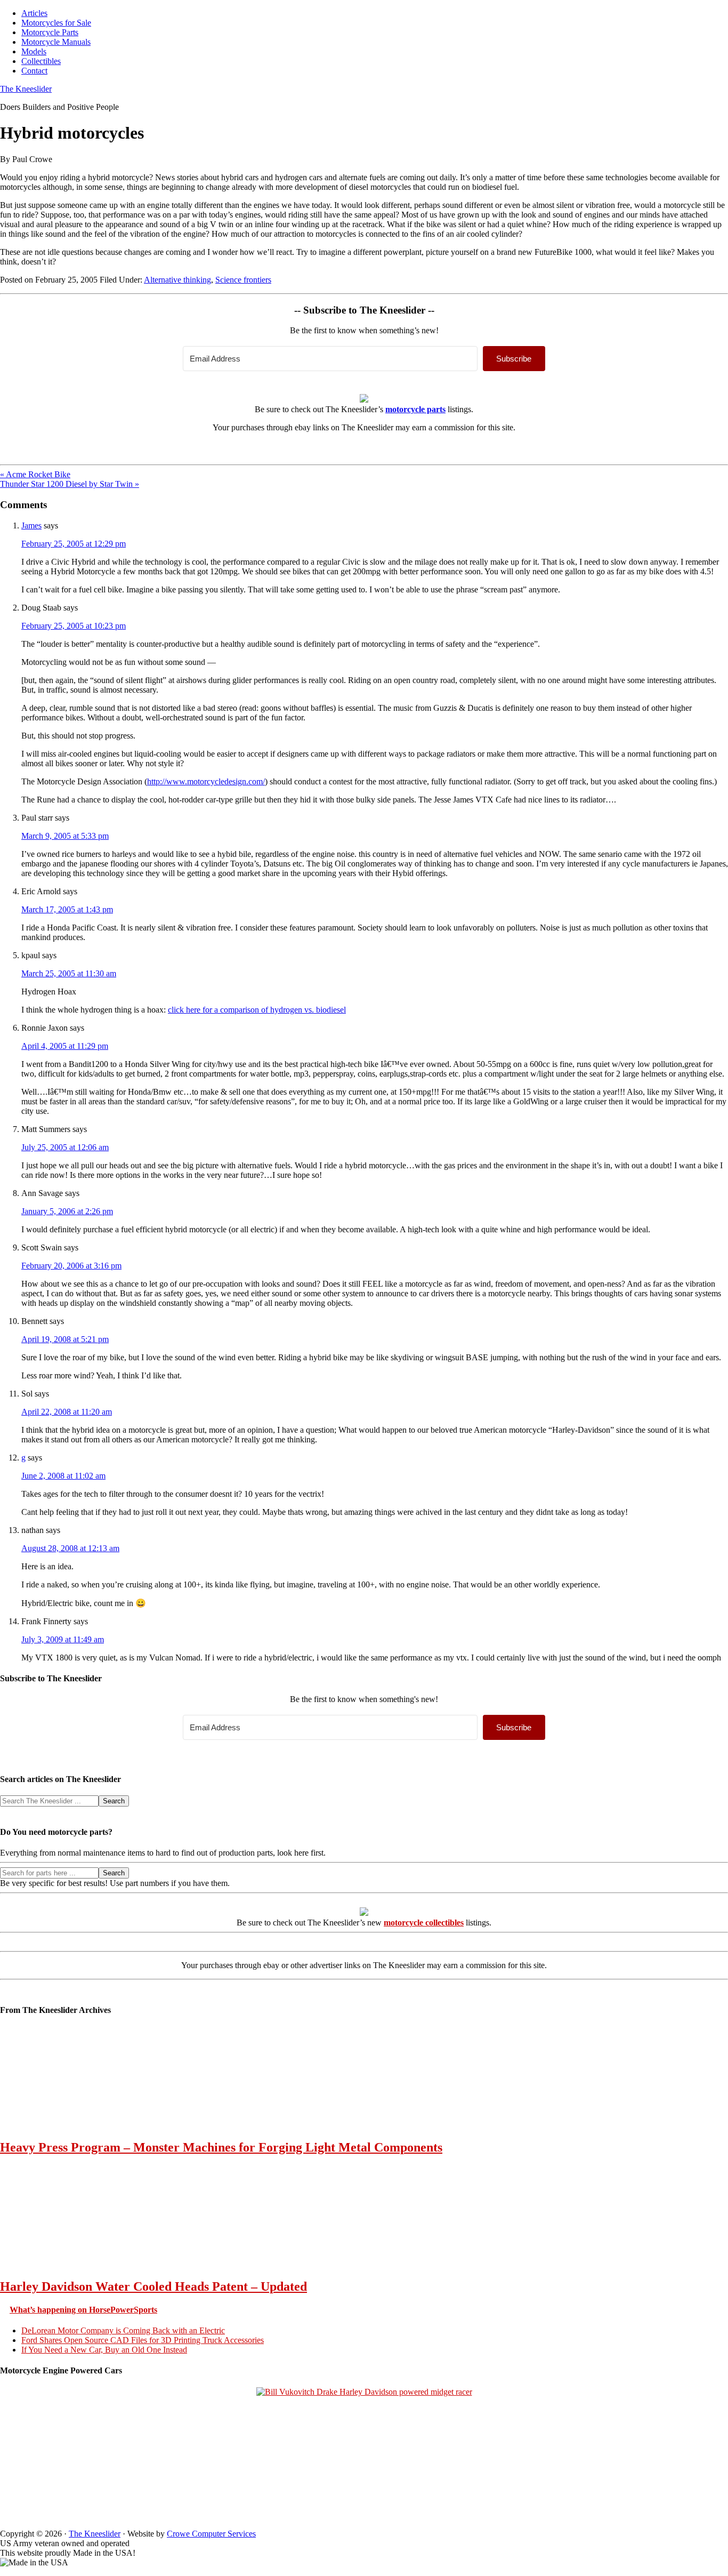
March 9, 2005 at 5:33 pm (65, 836)
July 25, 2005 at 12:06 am (65, 1147)
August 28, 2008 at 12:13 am (70, 1548)
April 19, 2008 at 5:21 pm (65, 1339)
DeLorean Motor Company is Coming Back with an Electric (123, 2330)
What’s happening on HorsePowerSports (83, 2310)
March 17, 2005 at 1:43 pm (67, 909)
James (31, 525)
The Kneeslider (26, 89)
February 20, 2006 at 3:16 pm (71, 1266)
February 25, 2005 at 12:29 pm (74, 544)
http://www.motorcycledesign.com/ (206, 781)
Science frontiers (243, 280)
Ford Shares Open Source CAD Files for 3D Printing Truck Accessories (143, 2340)
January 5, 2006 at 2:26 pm (67, 1211)
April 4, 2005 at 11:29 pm (65, 1046)
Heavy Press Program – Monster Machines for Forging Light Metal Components (221, 2147)
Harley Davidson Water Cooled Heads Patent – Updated (153, 2286)
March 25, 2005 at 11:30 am (69, 973)
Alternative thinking (177, 280)
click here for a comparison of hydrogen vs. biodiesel (257, 1010)
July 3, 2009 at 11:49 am (63, 1639)
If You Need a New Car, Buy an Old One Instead (104, 2350)
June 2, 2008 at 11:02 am (63, 1476)
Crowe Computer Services (211, 2534)
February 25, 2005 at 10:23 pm (74, 626)
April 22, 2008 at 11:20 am (67, 1412)
